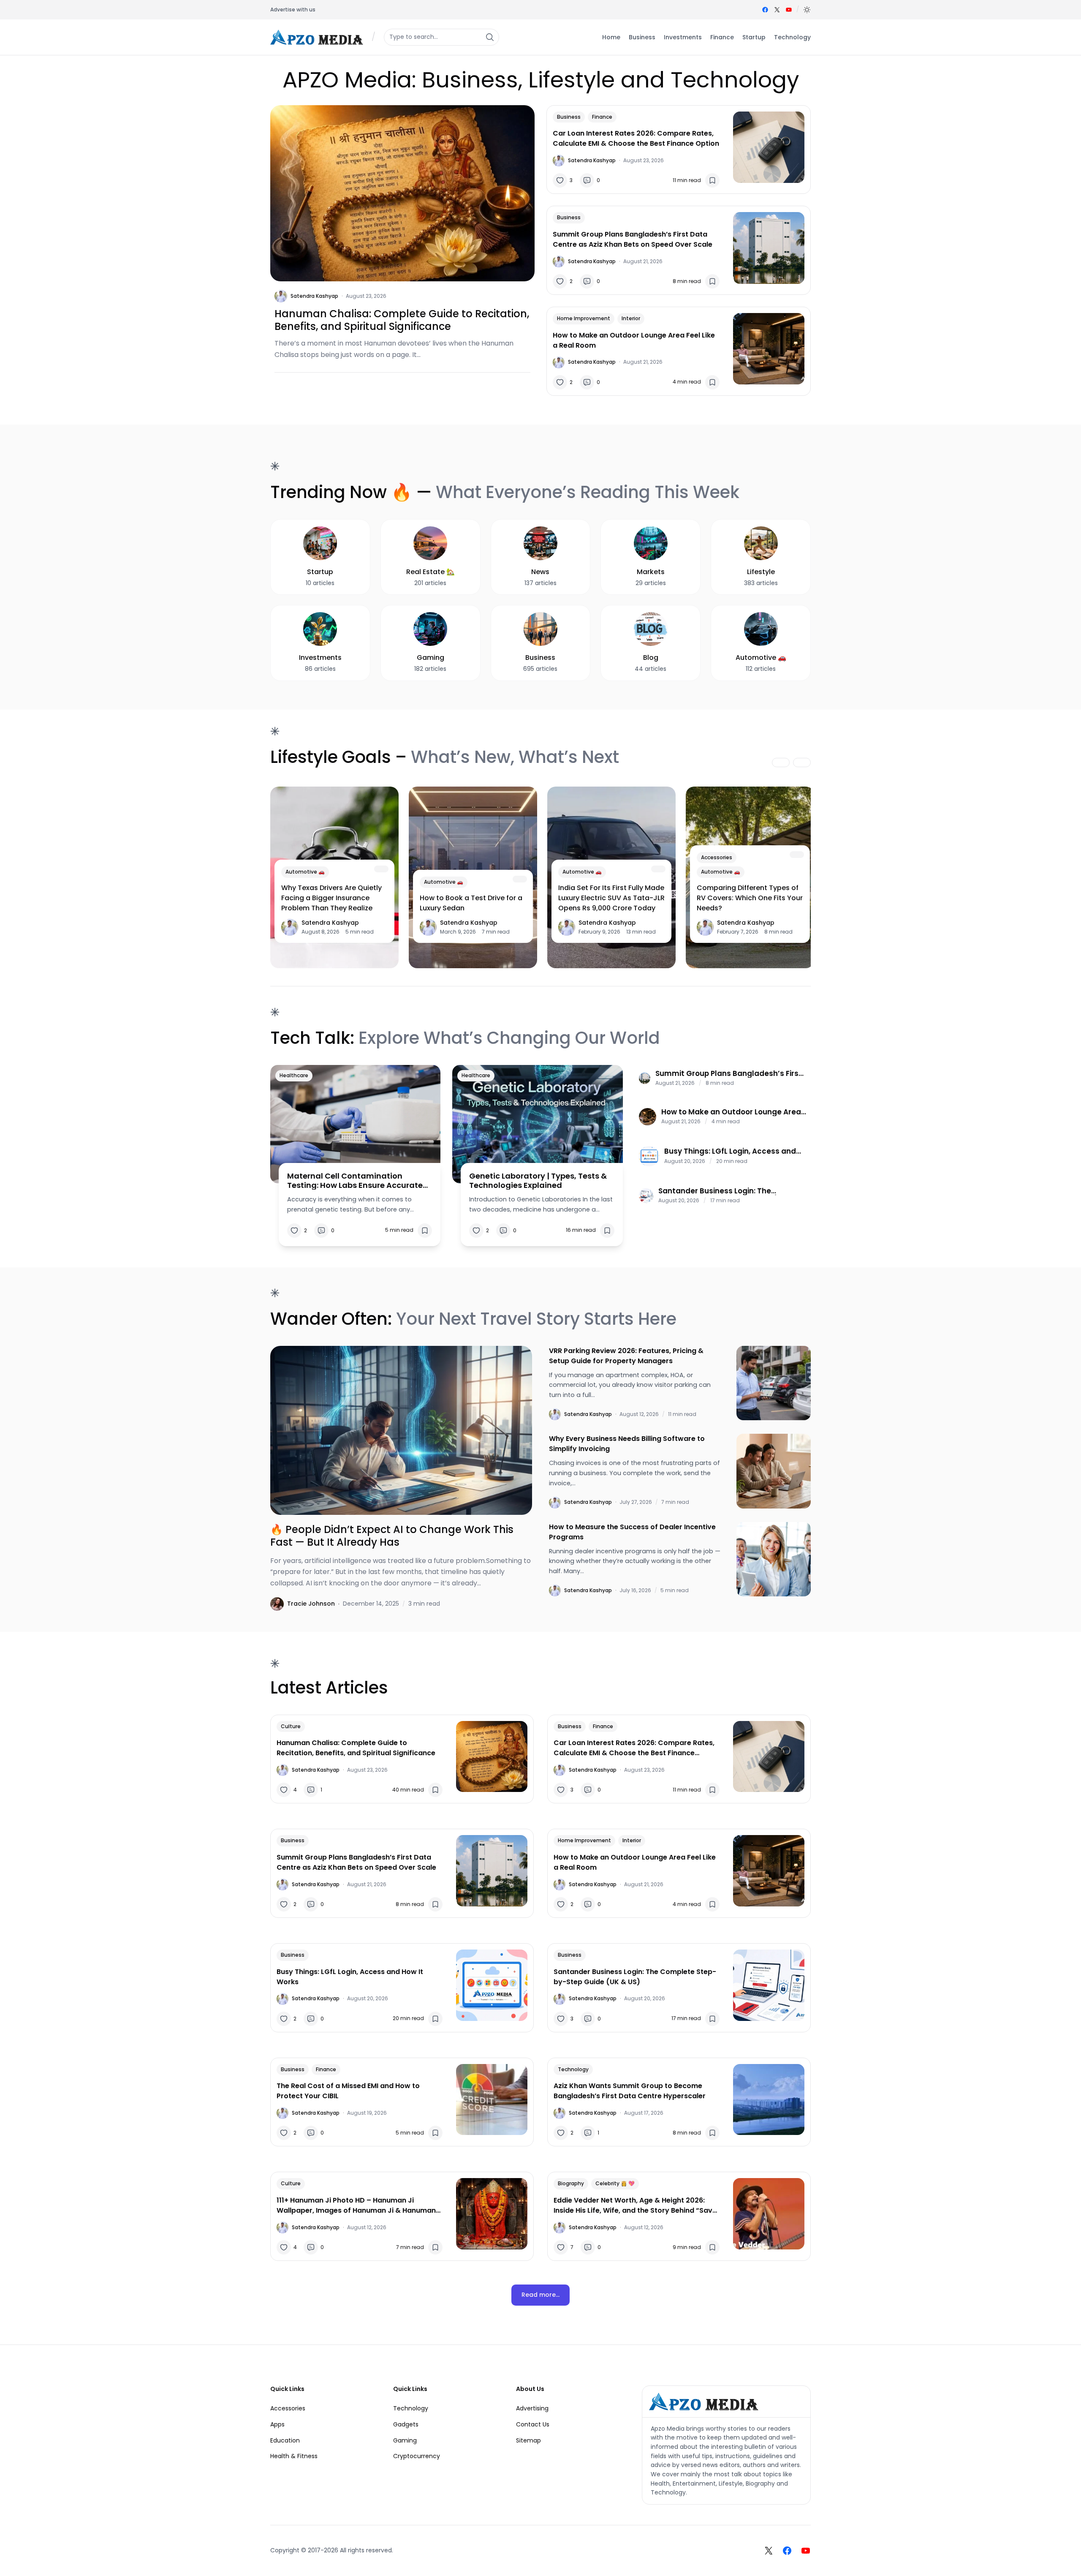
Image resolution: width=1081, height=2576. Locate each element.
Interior (631, 318)
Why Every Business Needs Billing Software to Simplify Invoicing (627, 1444)
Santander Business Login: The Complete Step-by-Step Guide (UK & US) (726, 1191)
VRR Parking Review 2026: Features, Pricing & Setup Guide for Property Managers (626, 1356)
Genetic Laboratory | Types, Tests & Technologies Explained (538, 1180)
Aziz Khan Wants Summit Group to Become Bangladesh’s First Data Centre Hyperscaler (630, 2091)
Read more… (540, 2295)
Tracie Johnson (311, 1604)
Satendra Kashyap (314, 296)
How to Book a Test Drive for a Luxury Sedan (471, 903)
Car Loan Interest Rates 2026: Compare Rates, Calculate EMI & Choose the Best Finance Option (636, 138)
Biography (571, 2183)
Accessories (717, 857)
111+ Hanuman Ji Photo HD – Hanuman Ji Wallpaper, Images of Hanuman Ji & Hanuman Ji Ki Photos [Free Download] (356, 2206)
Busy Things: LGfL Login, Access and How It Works (730, 1151)
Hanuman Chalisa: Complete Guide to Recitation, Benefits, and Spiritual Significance (402, 320)
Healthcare (294, 1075)
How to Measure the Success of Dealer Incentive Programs (632, 1532)
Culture (291, 1726)
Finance (602, 117)
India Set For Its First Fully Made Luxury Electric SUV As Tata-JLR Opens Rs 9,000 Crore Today (611, 898)
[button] (807, 10)
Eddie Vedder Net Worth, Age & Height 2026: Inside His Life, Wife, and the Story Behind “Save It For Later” (635, 2206)
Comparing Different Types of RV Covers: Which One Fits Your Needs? (750, 898)
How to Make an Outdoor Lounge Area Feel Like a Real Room (634, 340)
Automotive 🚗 (305, 872)
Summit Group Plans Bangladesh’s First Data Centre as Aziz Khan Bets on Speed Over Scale (633, 239)
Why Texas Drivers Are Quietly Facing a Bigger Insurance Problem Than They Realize (331, 898)
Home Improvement (584, 318)
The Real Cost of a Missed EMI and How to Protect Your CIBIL (348, 2091)
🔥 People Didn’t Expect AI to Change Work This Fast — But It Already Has (392, 1536)
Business (569, 117)
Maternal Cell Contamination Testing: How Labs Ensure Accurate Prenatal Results (355, 1180)
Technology (573, 2069)
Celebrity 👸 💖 (615, 2183)
